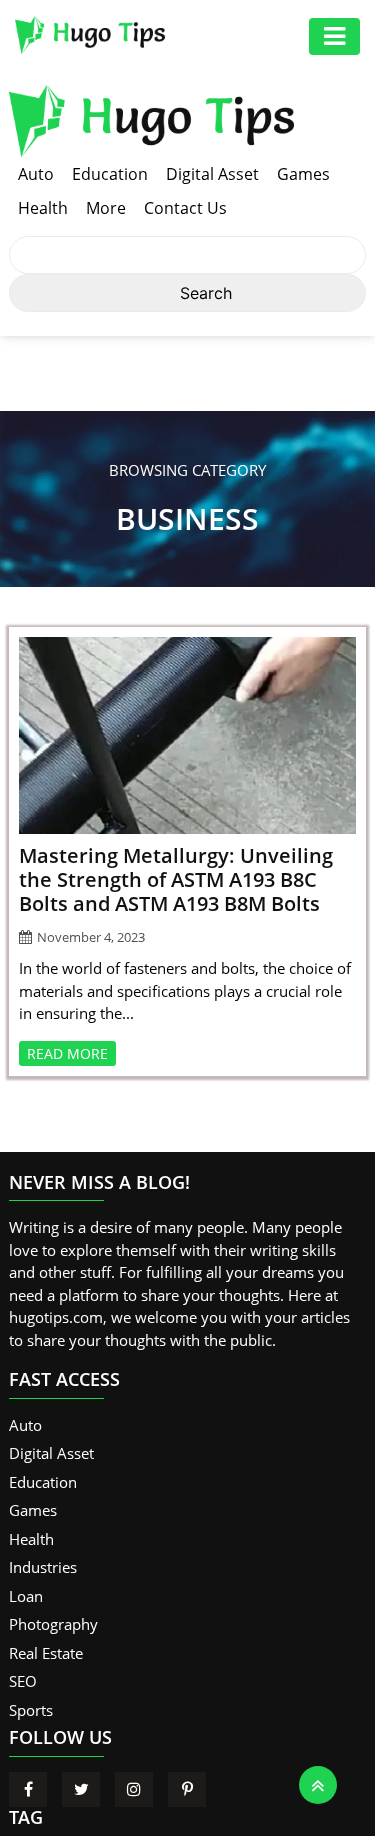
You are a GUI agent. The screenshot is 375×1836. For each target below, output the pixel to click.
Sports (31, 1710)
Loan (26, 1596)
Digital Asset (212, 174)
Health (43, 208)
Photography (53, 1624)
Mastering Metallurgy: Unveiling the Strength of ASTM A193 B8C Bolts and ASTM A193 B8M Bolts (176, 879)
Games (303, 174)
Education (110, 174)
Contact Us (185, 208)
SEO (23, 1681)
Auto (36, 174)
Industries (43, 1567)
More (106, 208)
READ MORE (67, 1053)
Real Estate (46, 1653)
